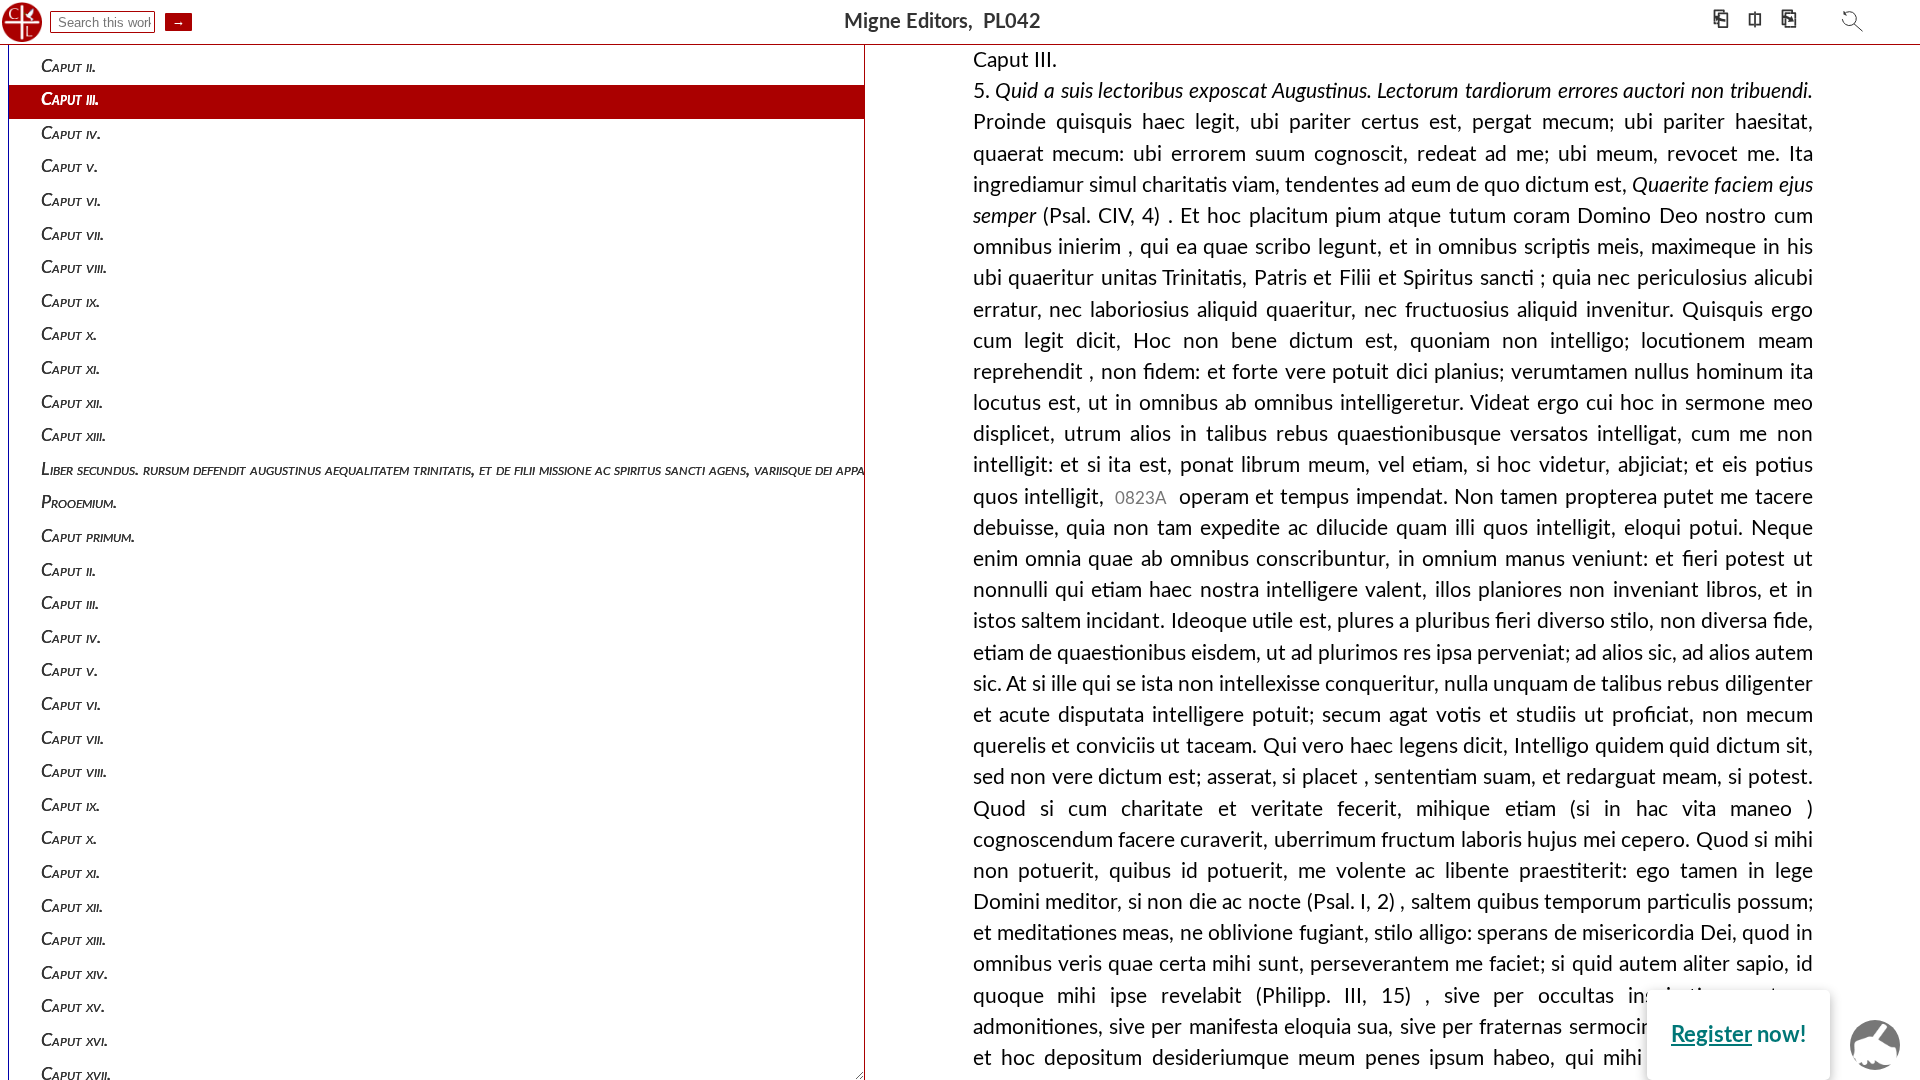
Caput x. (69, 334)
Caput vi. (71, 200)
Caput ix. (70, 301)
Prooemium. (79, 502)
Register (1711, 1035)
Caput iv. (71, 133)
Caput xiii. (73, 435)
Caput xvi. (74, 1040)
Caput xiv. (74, 973)
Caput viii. (74, 267)
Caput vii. (72, 234)
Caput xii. (72, 402)
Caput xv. (73, 1006)
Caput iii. (70, 99)
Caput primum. (88, 536)
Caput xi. (70, 368)
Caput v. (69, 166)
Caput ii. (68, 66)
